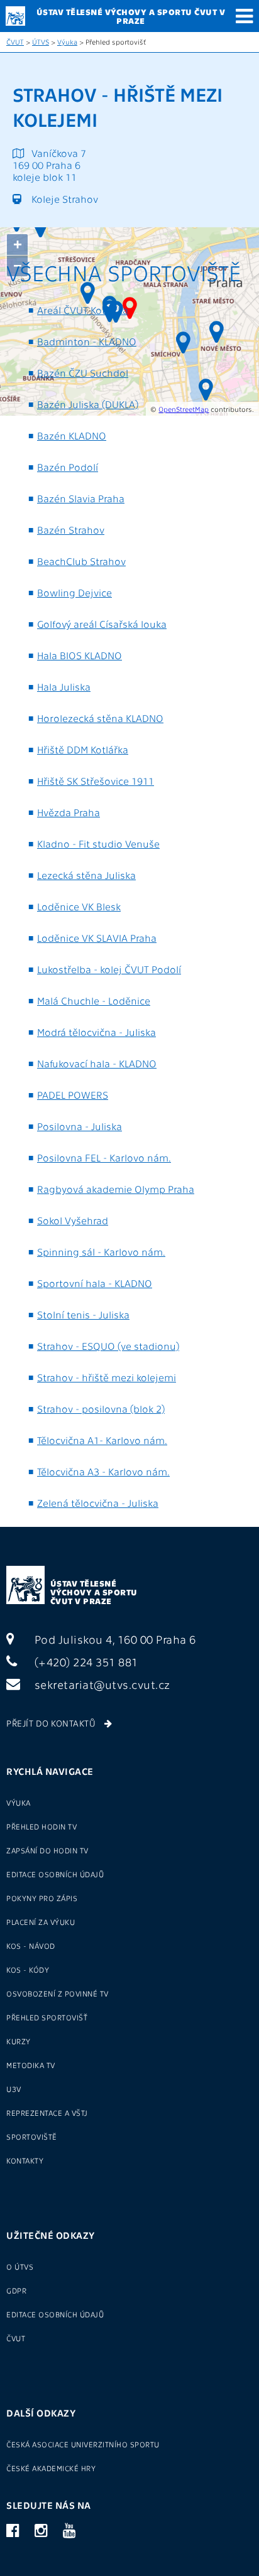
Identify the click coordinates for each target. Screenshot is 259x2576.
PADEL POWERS (73, 1095)
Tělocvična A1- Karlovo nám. (102, 1440)
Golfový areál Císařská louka (102, 624)
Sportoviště (32, 2137)
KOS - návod (31, 1946)
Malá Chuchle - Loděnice (94, 1000)
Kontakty (25, 2160)
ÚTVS (41, 42)
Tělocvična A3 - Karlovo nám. (103, 1471)
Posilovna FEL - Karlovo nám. (104, 1157)
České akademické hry (51, 2468)
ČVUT (15, 42)
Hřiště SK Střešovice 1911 (96, 781)
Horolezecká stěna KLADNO (100, 718)
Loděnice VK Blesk (79, 906)
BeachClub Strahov (81, 561)
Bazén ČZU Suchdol (83, 373)
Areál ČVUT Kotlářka (83, 310)
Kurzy (19, 2041)
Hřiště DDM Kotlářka (83, 749)
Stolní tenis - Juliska (83, 1314)
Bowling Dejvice (74, 592)
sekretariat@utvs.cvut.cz (101, 1684)
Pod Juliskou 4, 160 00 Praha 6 (114, 1639)
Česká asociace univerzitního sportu (83, 2444)
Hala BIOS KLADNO (80, 655)
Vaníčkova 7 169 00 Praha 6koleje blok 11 (49, 165)
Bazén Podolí (68, 467)
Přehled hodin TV (41, 1826)
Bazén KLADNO (72, 435)
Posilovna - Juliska (80, 1126)
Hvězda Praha (69, 812)
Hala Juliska (64, 687)
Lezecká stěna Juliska (86, 875)
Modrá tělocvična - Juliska (96, 1032)
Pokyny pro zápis (42, 1898)
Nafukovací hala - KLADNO (97, 1063)
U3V (14, 2089)
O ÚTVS (20, 2266)
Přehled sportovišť (47, 2017)
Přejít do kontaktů (52, 1723)
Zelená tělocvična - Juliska (98, 1503)
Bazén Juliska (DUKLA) (88, 404)
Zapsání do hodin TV (47, 1850)
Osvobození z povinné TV (58, 1993)
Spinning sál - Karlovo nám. (101, 1252)
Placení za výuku (41, 1922)
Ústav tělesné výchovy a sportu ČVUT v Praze (94, 1592)
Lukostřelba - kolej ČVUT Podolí (109, 969)
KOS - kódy (28, 1970)
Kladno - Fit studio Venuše (98, 843)
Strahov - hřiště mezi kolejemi (107, 1377)
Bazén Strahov (71, 530)
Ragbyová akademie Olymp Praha (116, 1189)
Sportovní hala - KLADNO (95, 1283)
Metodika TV (31, 2065)
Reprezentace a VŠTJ (47, 2113)
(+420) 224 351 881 (85, 1662)
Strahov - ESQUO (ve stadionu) (108, 1346)
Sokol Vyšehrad (73, 1220)
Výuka (67, 42)
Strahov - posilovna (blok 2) (101, 1409)
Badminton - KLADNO (87, 341)
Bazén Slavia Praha (81, 498)
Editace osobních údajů (55, 1874)
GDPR (16, 2290)
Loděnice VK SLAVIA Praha (97, 938)
